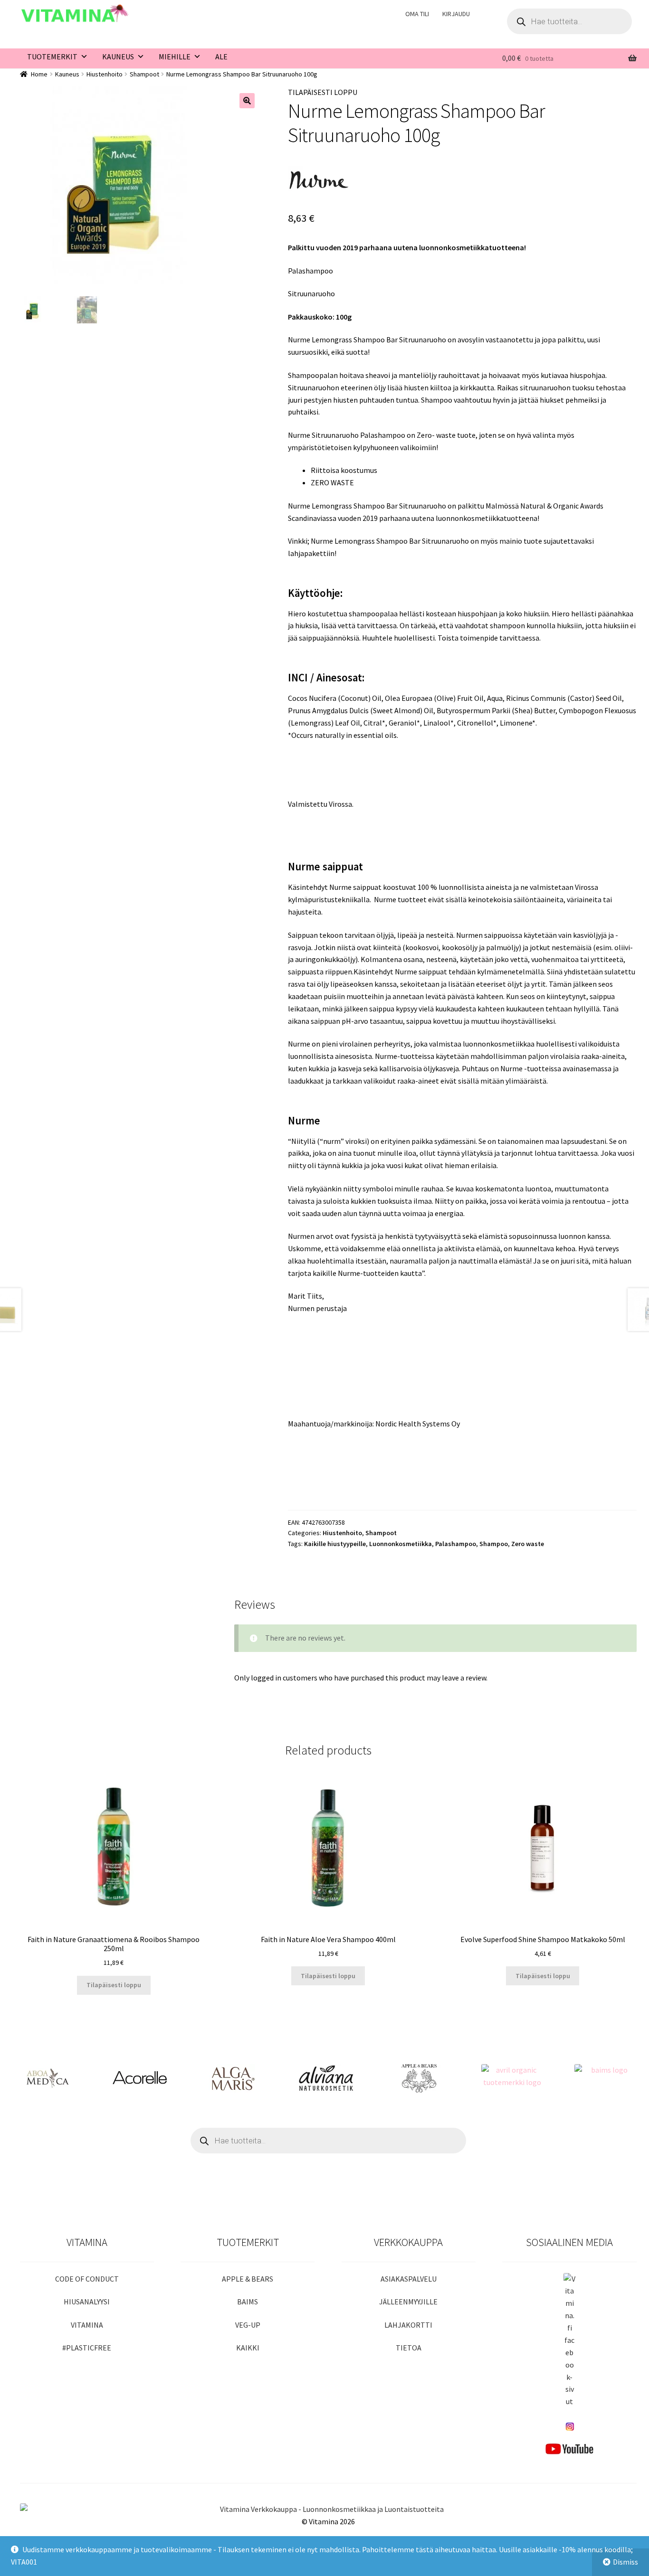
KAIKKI (248, 2348)
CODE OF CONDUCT (87, 2279)
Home (39, 74)
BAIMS (248, 2302)
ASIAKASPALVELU (409, 2279)
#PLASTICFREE (87, 2348)
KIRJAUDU (456, 14)
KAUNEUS (118, 57)
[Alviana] (326, 2078)
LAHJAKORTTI (408, 2325)
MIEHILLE (175, 57)
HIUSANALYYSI (87, 2302)
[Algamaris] (233, 2078)
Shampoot (144, 74)
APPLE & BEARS (248, 2279)
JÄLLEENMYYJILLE (408, 2302)
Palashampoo (456, 1544)
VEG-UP (248, 2325)
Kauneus (67, 74)
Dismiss (625, 2562)
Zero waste (528, 1544)
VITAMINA (87, 2325)
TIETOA (409, 2348)
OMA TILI (417, 14)
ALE (221, 57)
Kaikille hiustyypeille (335, 1544)
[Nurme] (319, 180)
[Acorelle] (140, 2078)
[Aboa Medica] (47, 2078)
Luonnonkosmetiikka (401, 1544)
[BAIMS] (605, 2078)
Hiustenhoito (105, 74)
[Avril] (512, 2078)
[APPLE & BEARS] (419, 2078)
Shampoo (494, 1544)
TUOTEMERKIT (52, 57)
